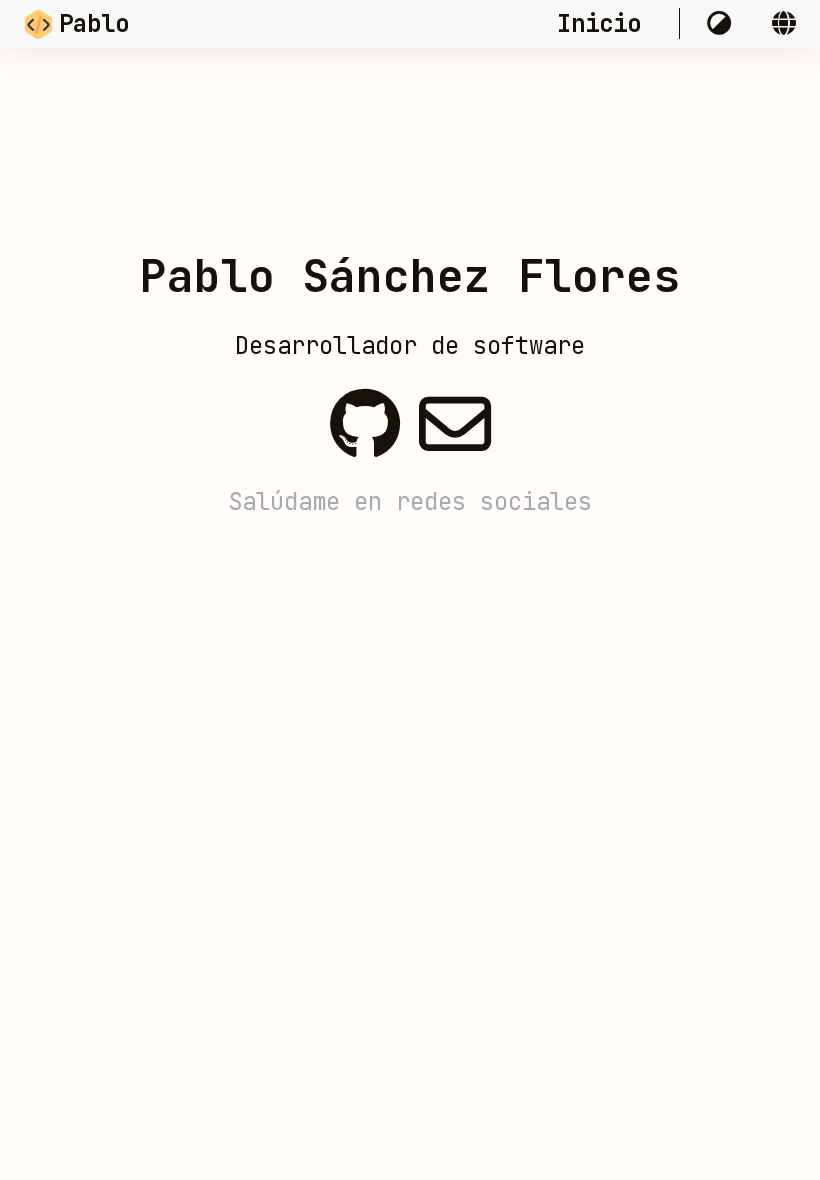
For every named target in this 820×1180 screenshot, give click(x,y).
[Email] (455, 412)
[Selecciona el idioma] (784, 23)
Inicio (606, 23)
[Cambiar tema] (726, 23)
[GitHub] (365, 412)
